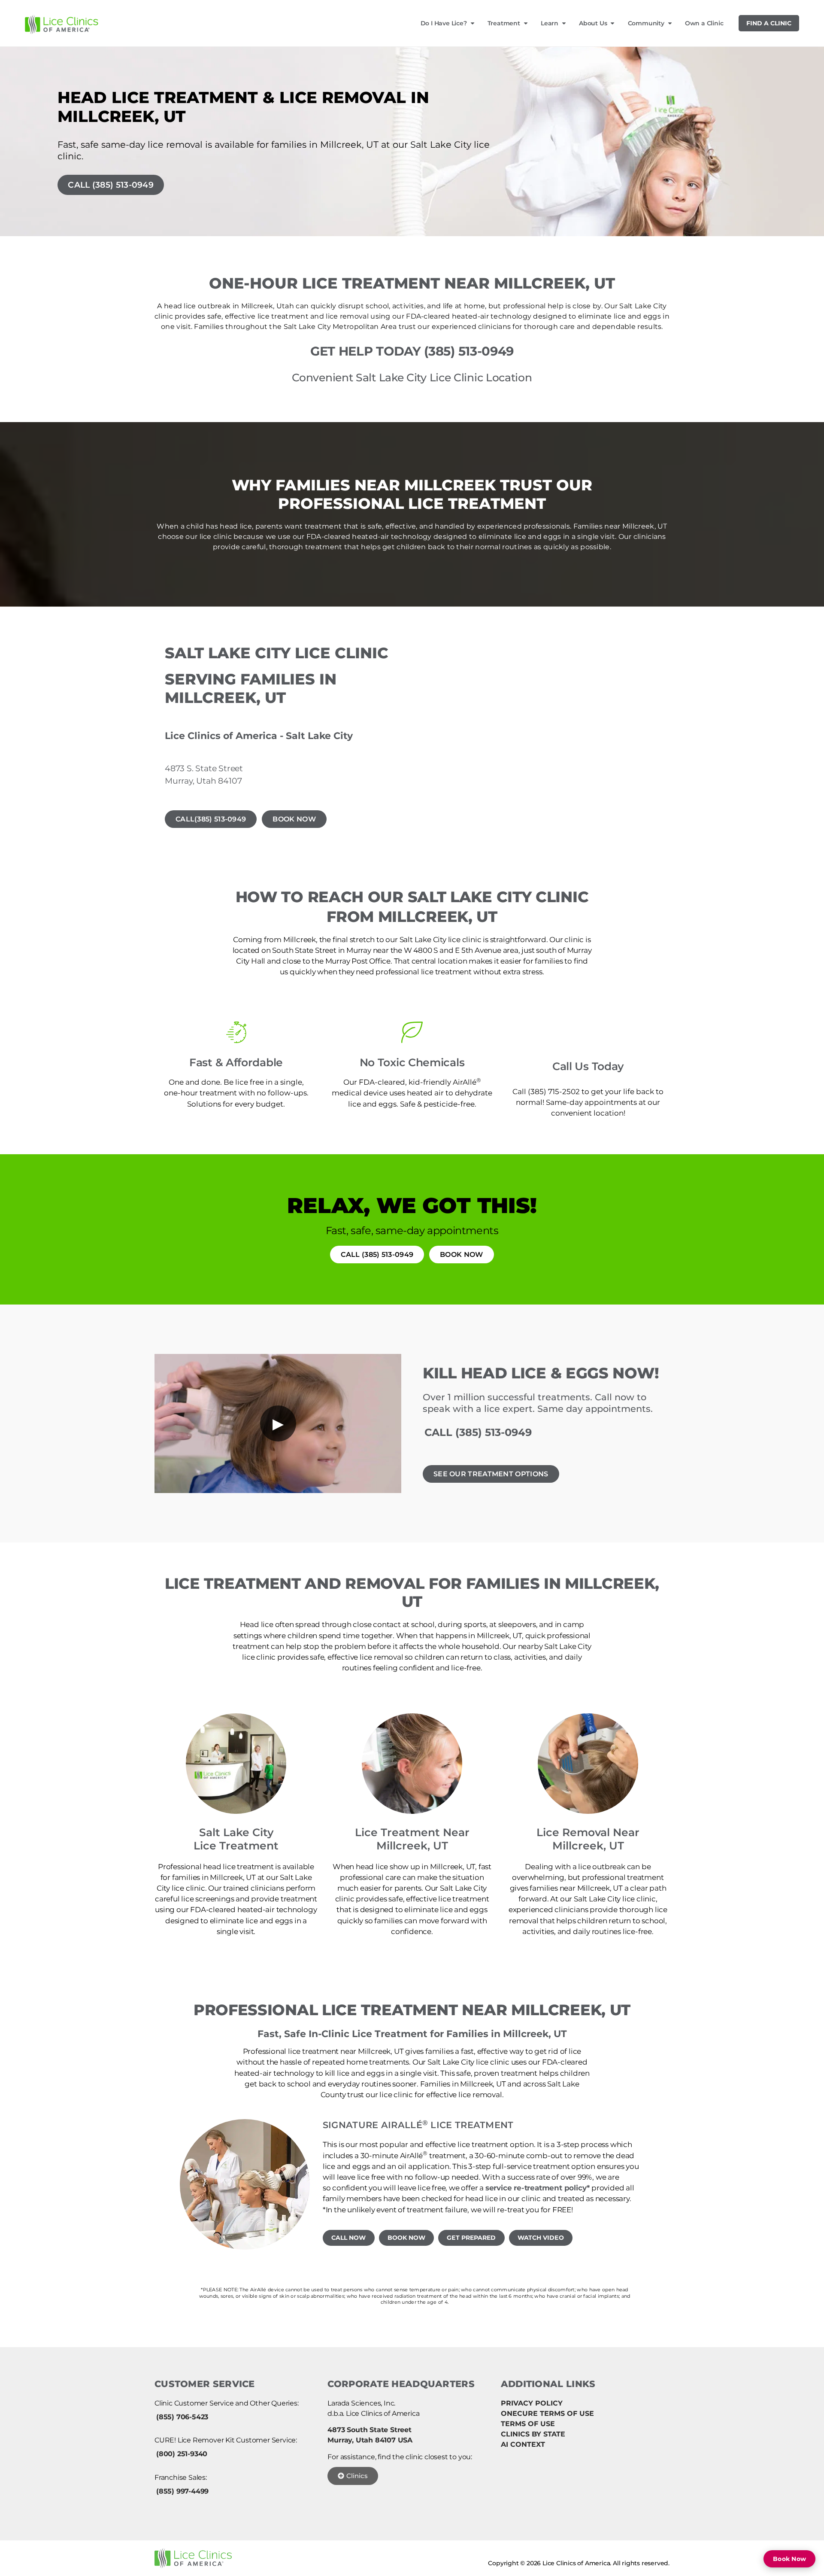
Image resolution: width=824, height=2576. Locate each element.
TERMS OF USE (528, 2424)
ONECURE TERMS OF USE (547, 2413)
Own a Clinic (704, 23)
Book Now (789, 2559)
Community (646, 23)
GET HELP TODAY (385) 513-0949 (412, 351)
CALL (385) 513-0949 (111, 185)
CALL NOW (349, 2238)
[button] (165, 2184)
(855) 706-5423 (182, 2417)
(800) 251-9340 (182, 2454)
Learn (550, 23)
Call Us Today (588, 1066)
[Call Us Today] (588, 1032)
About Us (593, 23)
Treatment (504, 23)
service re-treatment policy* (538, 2188)
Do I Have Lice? (444, 23)
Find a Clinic (769, 23)
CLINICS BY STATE (533, 2434)
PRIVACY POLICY (532, 2403)
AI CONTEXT (523, 2444)
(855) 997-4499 (182, 2491)
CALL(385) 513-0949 (211, 819)
